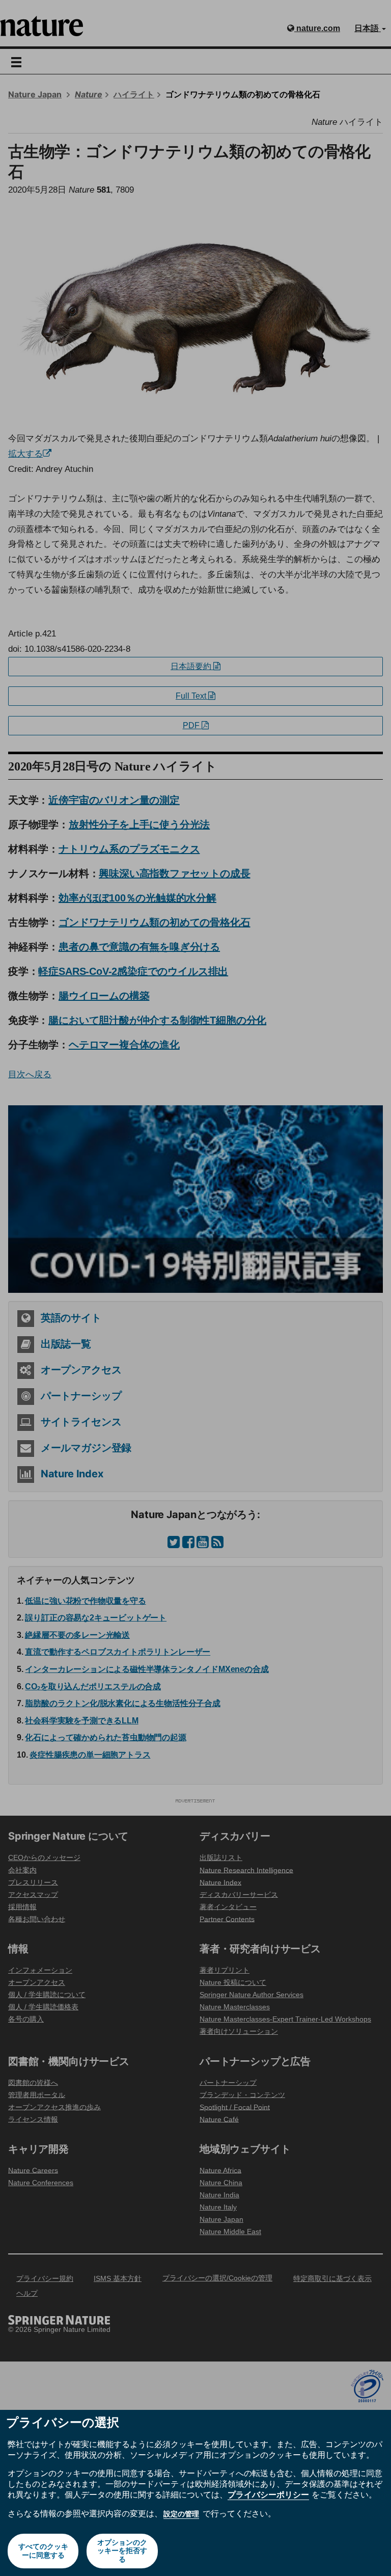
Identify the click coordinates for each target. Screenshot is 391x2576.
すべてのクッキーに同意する (43, 2551)
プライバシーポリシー (268, 2494)
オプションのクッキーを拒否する (122, 2551)
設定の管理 (181, 2514)
